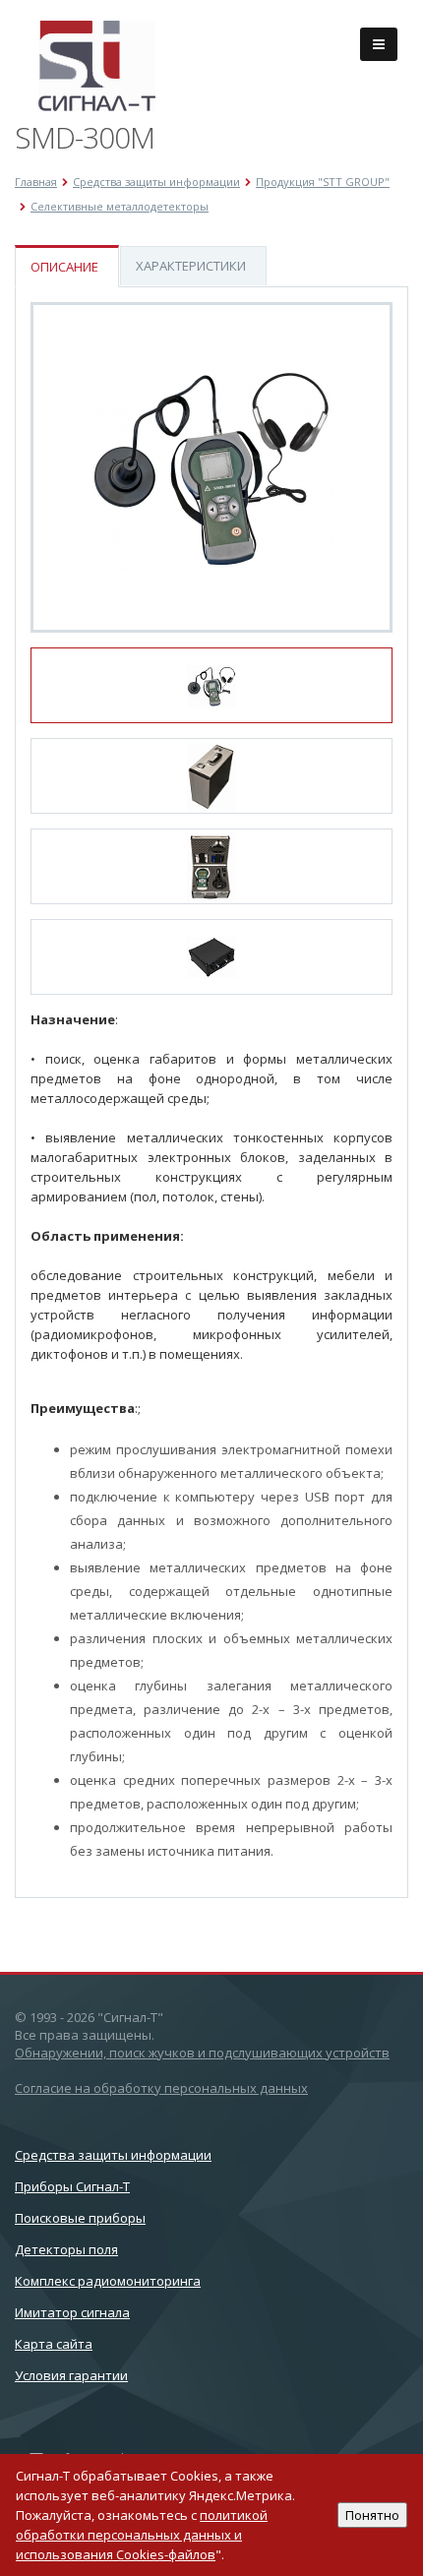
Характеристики (191, 266)
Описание (64, 267)
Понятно (372, 2515)
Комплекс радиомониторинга (108, 2281)
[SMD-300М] (212, 467)
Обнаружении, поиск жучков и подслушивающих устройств (202, 2053)
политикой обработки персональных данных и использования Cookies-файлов (142, 2535)
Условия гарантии (71, 2375)
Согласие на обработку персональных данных (161, 2088)
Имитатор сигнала (72, 2312)
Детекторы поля (66, 2249)
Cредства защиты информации (113, 2155)
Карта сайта (54, 2344)
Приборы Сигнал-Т (72, 2186)
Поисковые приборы (80, 2218)
